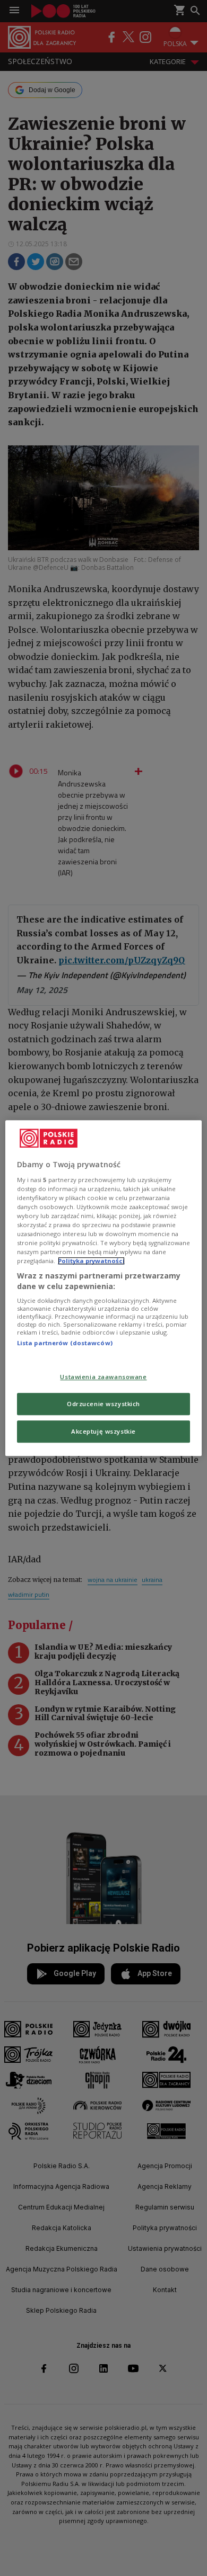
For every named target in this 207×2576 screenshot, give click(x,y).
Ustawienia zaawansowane (103, 1377)
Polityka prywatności (91, 1261)
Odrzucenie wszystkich (103, 1404)
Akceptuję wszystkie (103, 1431)
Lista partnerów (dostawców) (65, 1343)
